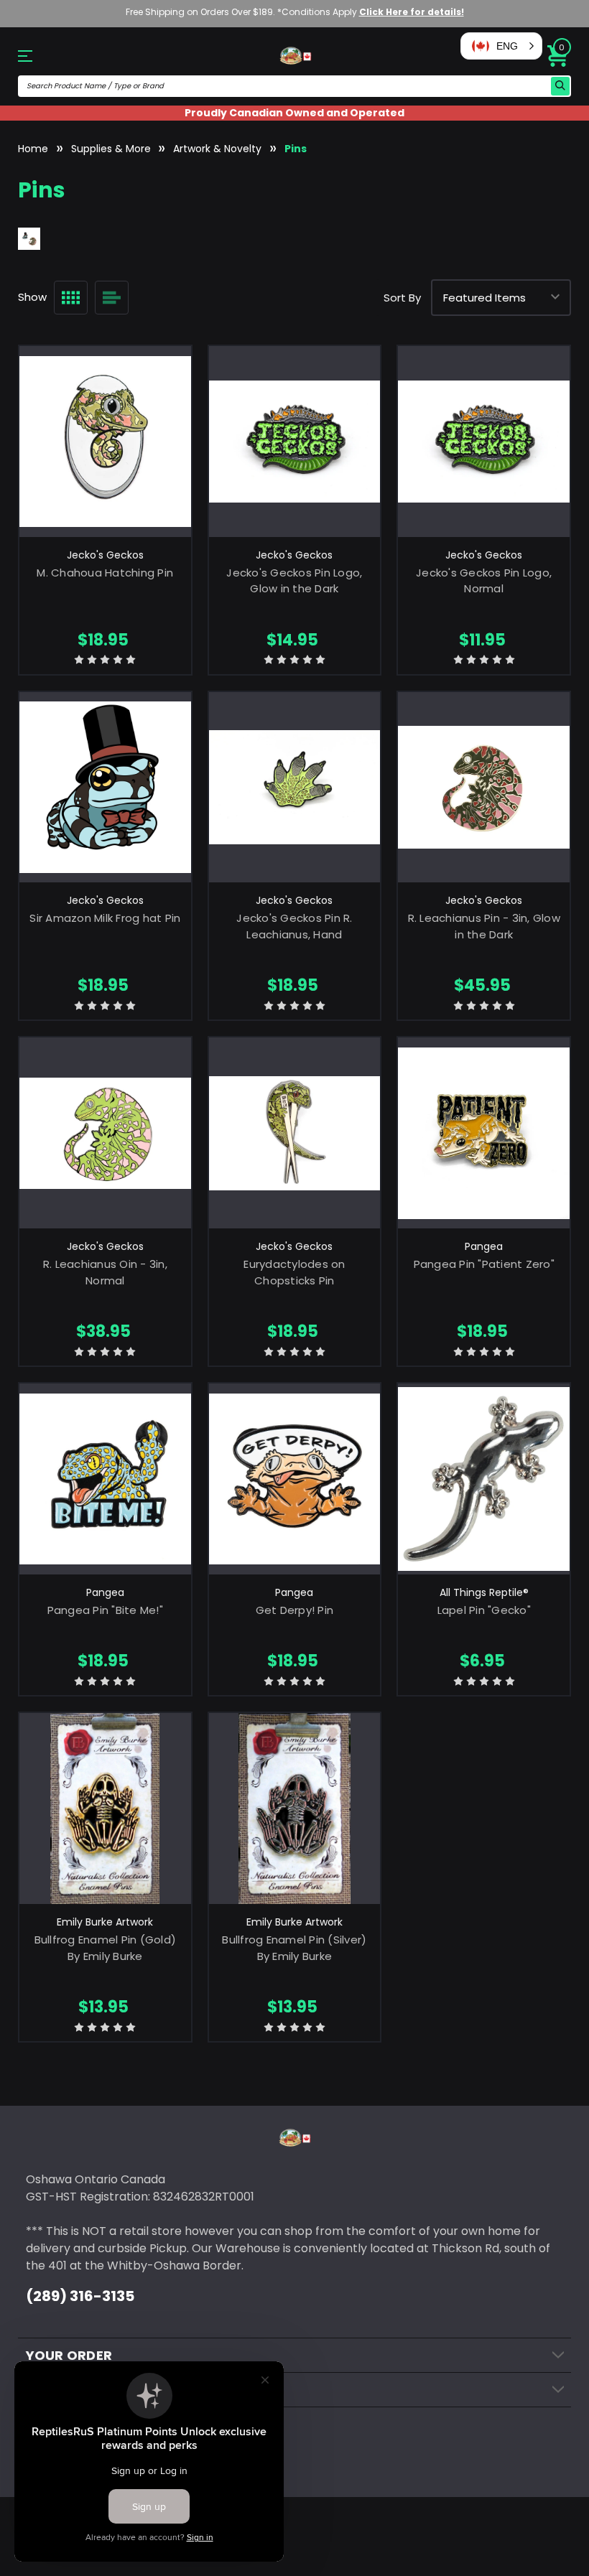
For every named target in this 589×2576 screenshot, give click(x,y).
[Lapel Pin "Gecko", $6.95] (484, 1479)
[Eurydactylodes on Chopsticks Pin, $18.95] (295, 1133)
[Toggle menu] (32, 56)
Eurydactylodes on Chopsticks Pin (294, 1272)
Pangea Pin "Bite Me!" (105, 1610)
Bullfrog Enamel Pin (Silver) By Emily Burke (294, 1948)
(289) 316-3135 (80, 2296)
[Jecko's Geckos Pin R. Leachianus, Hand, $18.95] (295, 788)
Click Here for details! (412, 12)
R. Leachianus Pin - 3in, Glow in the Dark (484, 926)
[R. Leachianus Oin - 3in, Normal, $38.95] (105, 1133)
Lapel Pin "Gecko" (484, 1610)
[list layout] (112, 298)
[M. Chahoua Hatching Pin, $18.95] (105, 442)
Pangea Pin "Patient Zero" (484, 1264)
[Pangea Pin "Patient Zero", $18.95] (484, 1133)
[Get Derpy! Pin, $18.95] (295, 1479)
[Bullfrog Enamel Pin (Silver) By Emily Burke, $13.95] (295, 1809)
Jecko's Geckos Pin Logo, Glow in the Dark (294, 581)
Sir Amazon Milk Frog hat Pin (105, 918)
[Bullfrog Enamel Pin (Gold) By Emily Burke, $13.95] (105, 1809)
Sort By (402, 298)
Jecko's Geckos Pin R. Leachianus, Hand (294, 926)
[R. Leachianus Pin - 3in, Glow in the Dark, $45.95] (484, 788)
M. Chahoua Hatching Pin (105, 573)
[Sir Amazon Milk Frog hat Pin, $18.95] (105, 788)
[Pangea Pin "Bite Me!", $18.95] (105, 1479)
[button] (501, 46)
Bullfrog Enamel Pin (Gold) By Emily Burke (106, 1948)
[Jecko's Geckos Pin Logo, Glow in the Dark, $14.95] (295, 442)
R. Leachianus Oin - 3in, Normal (105, 1272)
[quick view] (105, 461)
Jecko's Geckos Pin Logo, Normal (484, 581)
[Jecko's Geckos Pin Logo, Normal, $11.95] (484, 442)
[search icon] (560, 86)
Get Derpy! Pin (295, 1610)
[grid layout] (71, 298)
